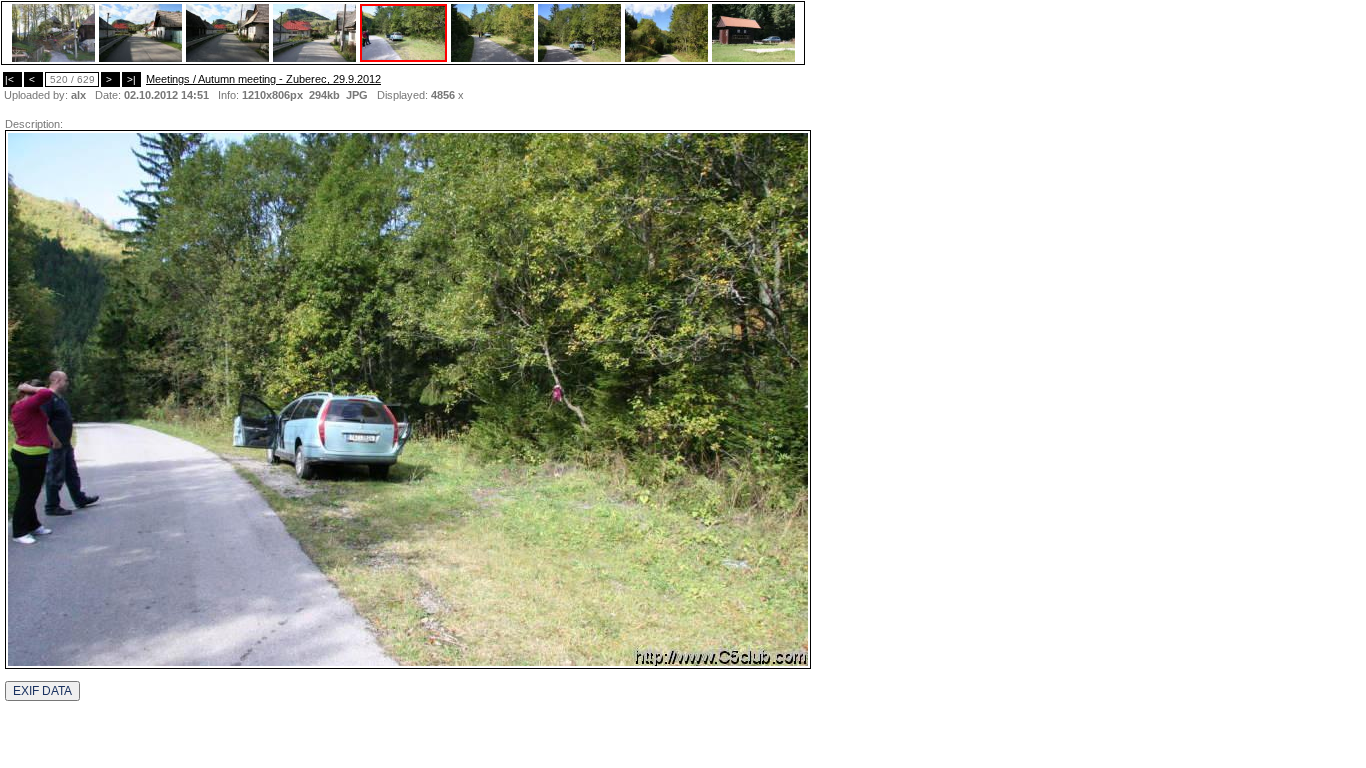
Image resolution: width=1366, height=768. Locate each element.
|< (12, 79)
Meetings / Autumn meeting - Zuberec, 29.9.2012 (263, 79)
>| (131, 79)
